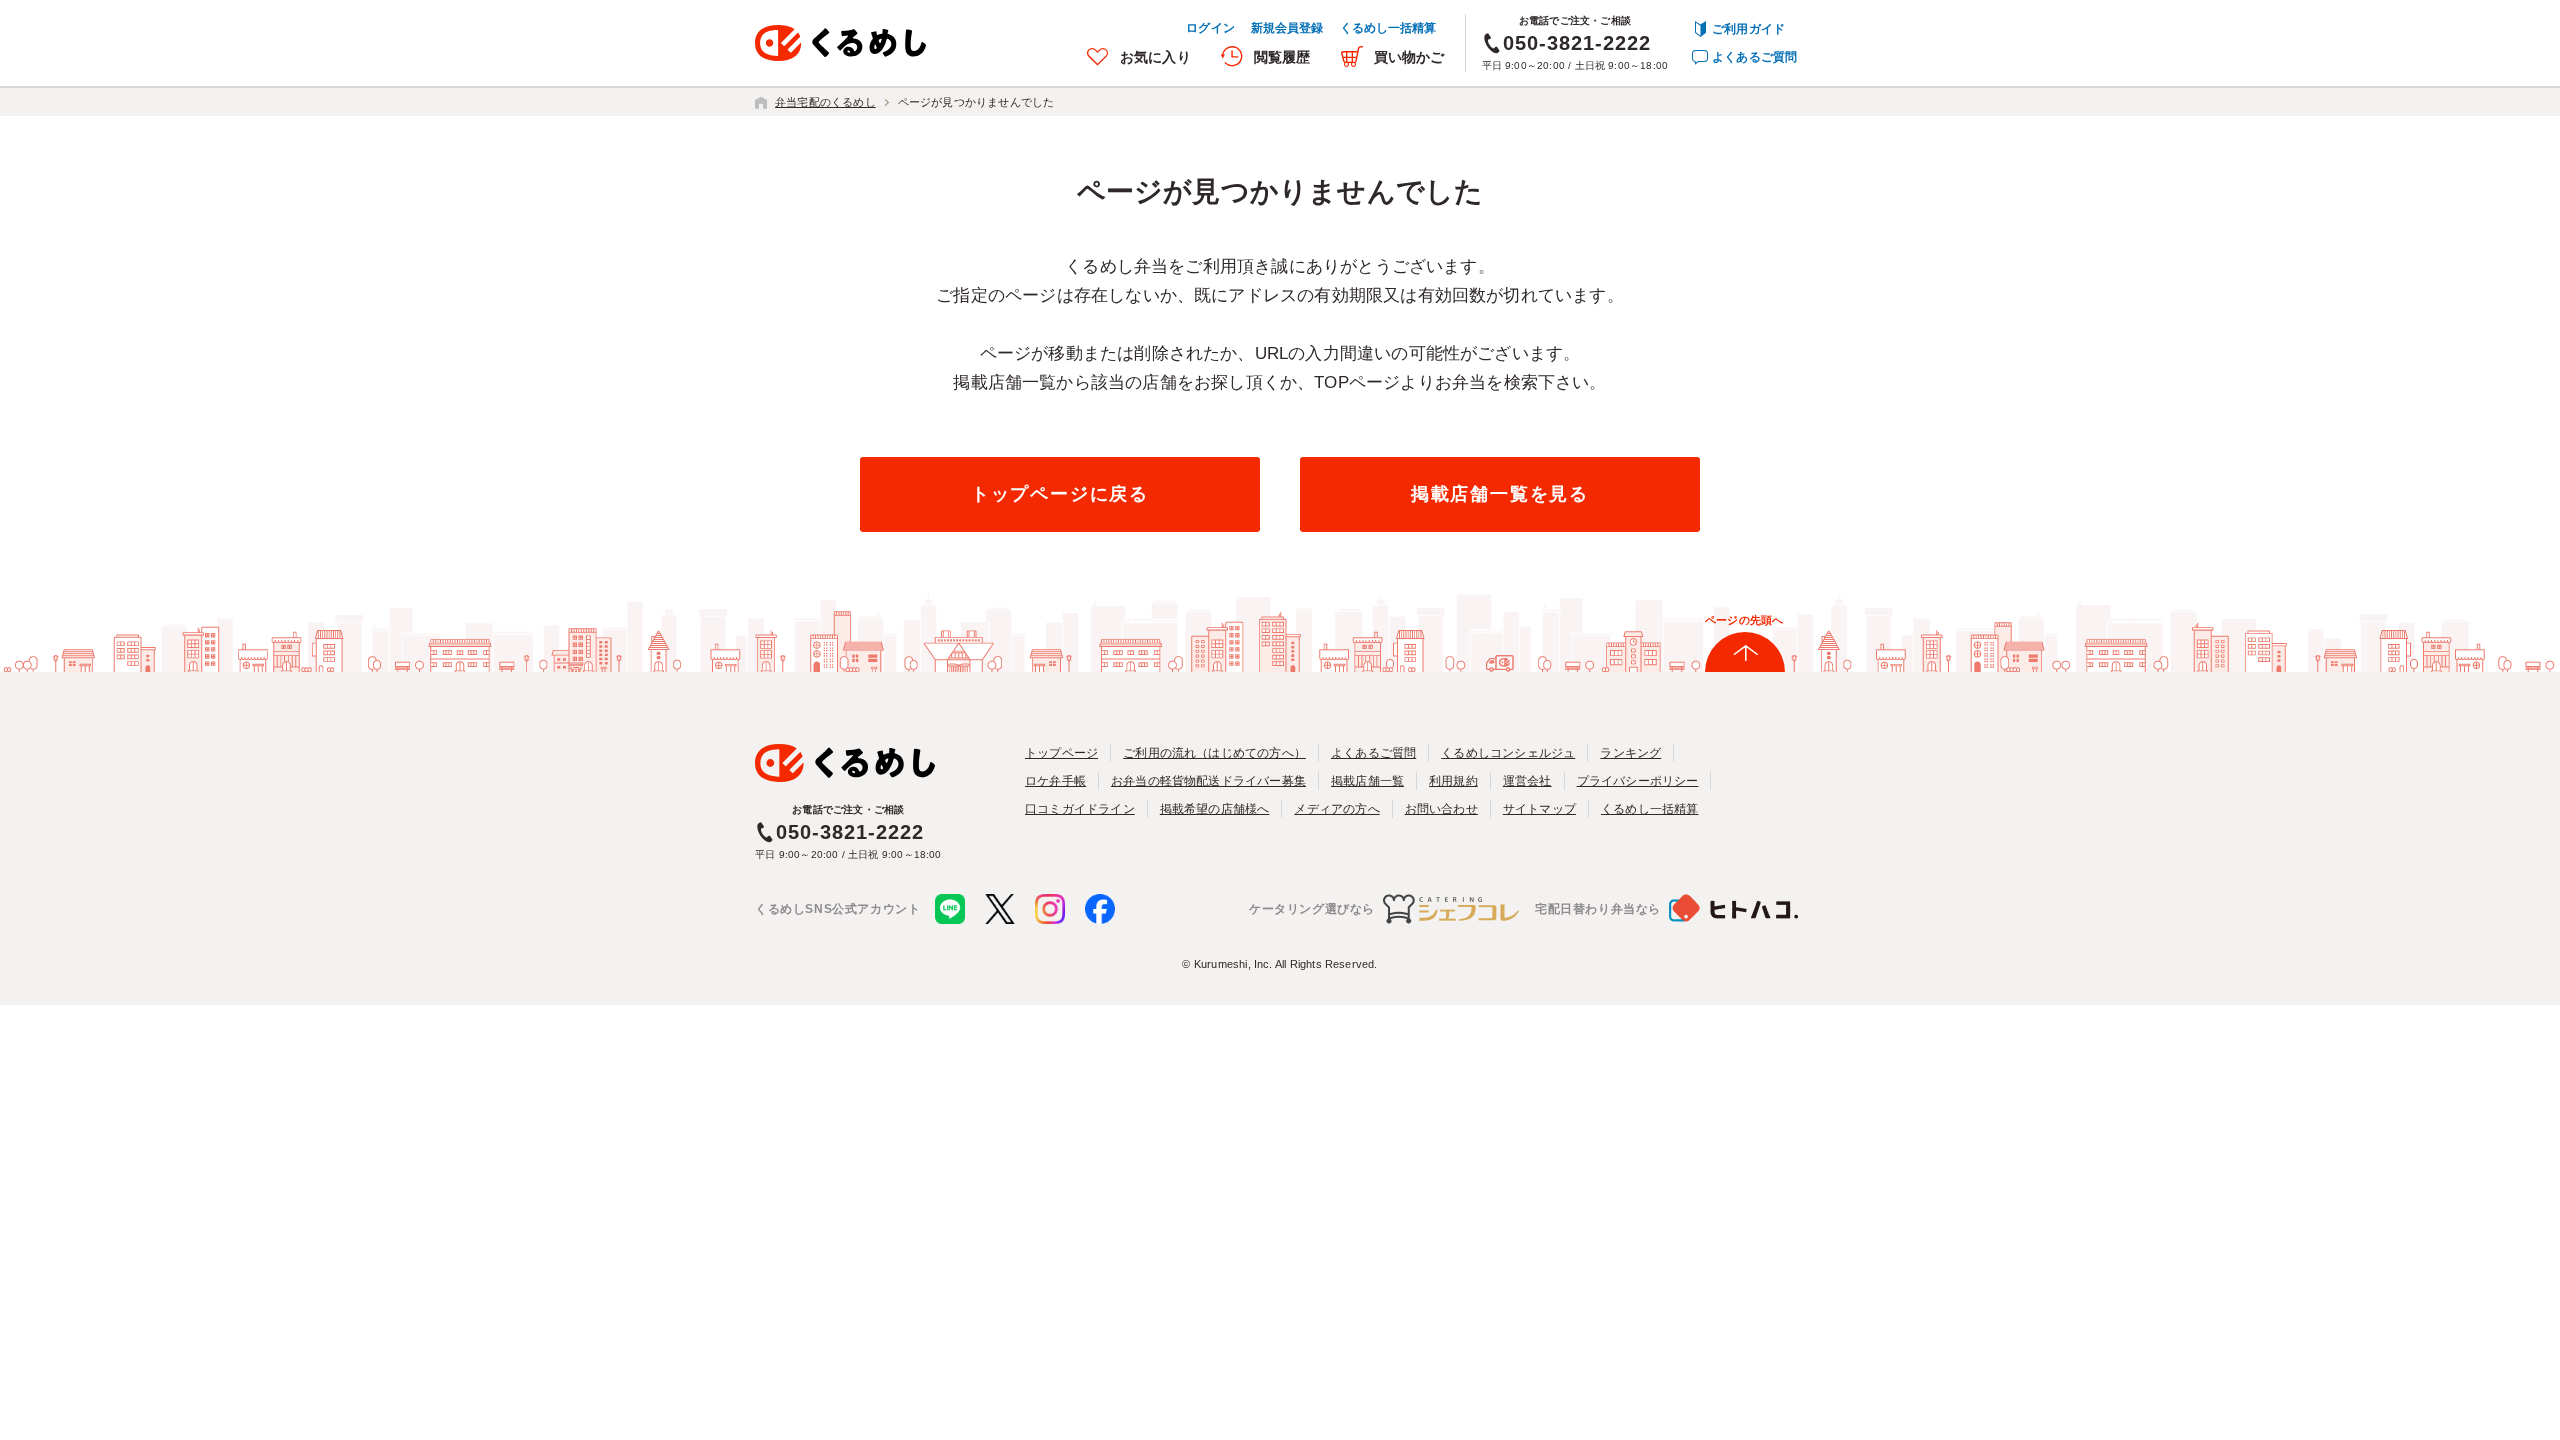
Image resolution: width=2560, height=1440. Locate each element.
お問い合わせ (1441, 809)
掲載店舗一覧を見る (1500, 494)
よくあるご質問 (1754, 57)
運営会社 (1527, 781)
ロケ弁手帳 (1055, 781)
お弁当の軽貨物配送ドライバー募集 (1208, 781)
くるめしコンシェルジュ (1508, 753)
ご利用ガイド (1748, 29)
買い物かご (1409, 57)
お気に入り (1155, 57)
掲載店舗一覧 (1367, 781)
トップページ (1061, 753)
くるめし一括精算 (1388, 28)
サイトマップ (1539, 809)
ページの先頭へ (1744, 620)
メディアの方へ (1336, 809)
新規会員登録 (1287, 28)
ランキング (1630, 753)
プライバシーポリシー (1638, 781)
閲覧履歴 (1282, 57)
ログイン (1210, 28)
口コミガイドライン (1080, 809)
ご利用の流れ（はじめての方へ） (1214, 753)
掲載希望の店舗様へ (1215, 809)
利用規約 (1453, 781)
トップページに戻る (1060, 494)
